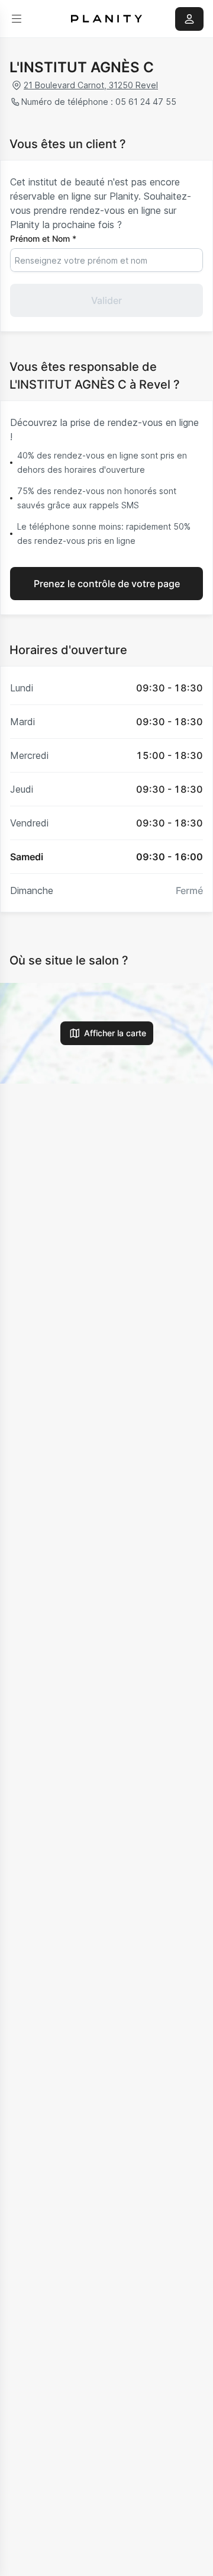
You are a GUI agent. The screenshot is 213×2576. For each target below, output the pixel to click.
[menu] (17, 19)
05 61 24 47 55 (146, 102)
